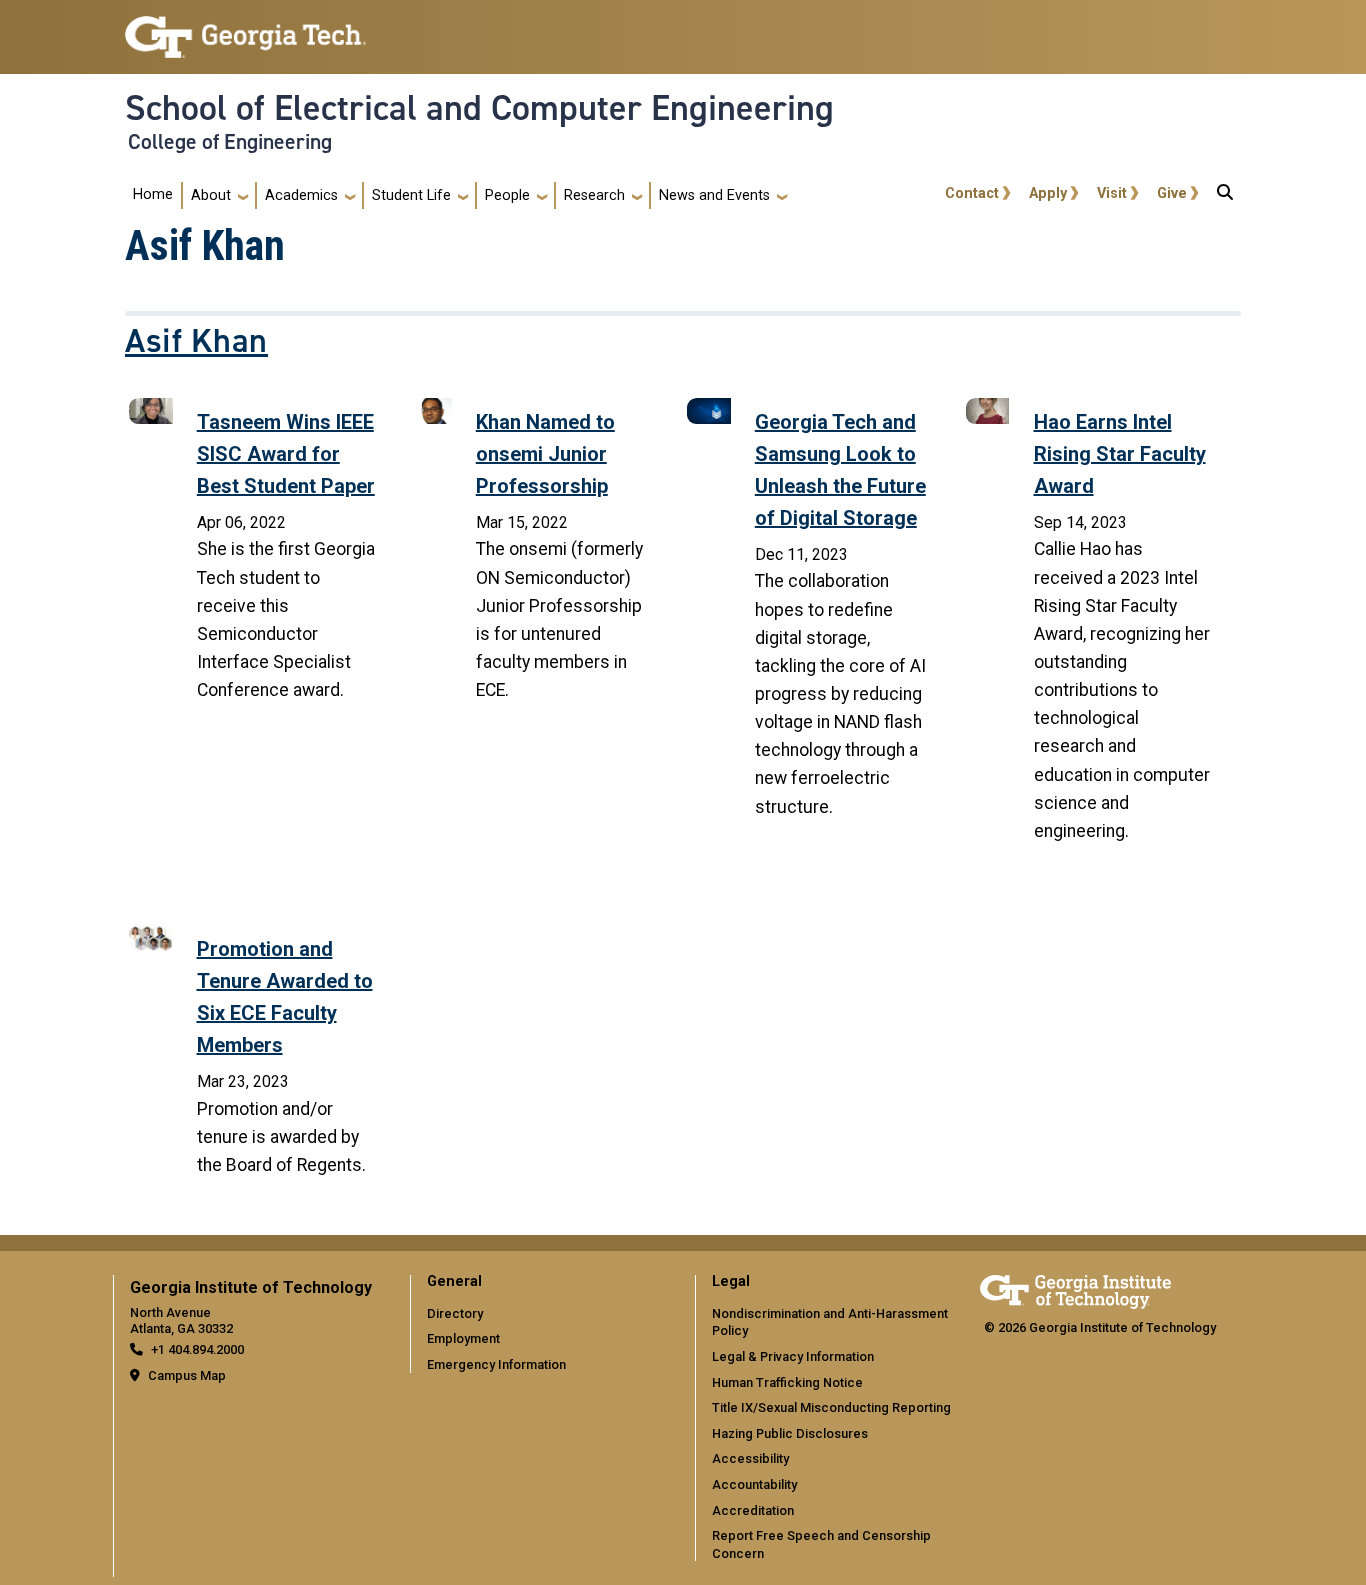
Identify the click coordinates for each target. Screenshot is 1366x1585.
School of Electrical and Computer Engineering (479, 108)
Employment (463, 1338)
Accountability (754, 1484)
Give (1172, 193)
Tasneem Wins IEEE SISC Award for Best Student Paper (286, 454)
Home (153, 194)
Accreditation (753, 1510)
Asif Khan (196, 341)
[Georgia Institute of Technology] (245, 28)
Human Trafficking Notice (787, 1382)
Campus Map (187, 1375)
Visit (1112, 193)
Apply (1048, 193)
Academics (301, 195)
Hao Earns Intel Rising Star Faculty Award (1120, 454)
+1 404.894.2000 (197, 1349)
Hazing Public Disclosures (790, 1433)
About (211, 195)
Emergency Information (496, 1364)
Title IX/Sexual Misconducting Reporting (831, 1407)
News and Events (714, 195)
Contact (972, 193)
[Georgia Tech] (1075, 1288)
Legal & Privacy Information (793, 1356)
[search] (1225, 196)
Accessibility (750, 1458)
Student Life (411, 195)
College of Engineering (230, 142)
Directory (455, 1313)
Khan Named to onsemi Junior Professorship (545, 454)
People (507, 195)
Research (594, 195)
